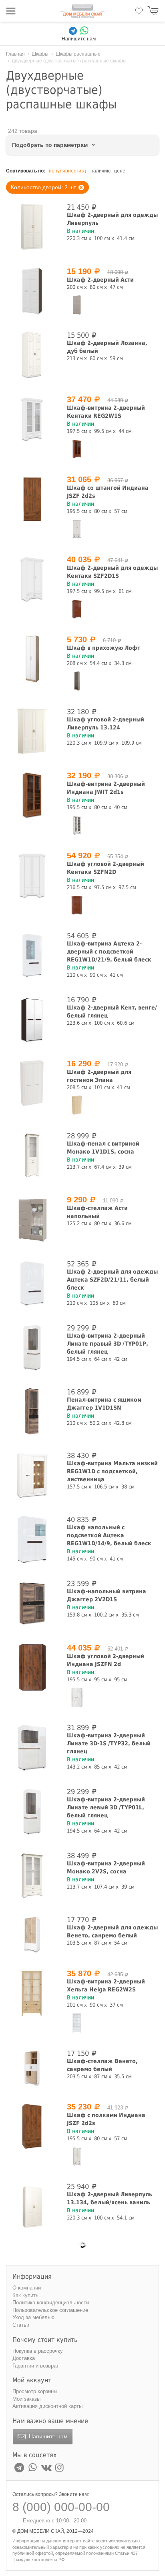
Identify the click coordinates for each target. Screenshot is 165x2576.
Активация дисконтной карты (47, 2406)
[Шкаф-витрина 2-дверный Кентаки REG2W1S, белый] (32, 419)
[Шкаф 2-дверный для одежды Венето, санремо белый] (32, 1934)
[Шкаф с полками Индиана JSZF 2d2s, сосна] (77, 2156)
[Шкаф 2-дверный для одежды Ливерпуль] (32, 227)
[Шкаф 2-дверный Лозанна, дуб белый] (32, 355)
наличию (101, 171)
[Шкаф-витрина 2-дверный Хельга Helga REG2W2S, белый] (77, 2023)
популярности (65, 171)
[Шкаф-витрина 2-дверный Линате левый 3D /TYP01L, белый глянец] (32, 1811)
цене (120, 171)
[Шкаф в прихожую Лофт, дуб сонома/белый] (32, 659)
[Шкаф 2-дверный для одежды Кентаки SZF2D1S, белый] (32, 579)
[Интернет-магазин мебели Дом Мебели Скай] (82, 11)
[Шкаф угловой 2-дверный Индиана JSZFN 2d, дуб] (32, 1667)
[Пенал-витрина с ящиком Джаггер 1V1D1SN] (32, 1411)
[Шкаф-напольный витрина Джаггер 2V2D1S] (32, 1603)
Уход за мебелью (33, 2317)
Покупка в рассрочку (38, 2351)
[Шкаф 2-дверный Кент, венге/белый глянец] (32, 1019)
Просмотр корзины (35, 2391)
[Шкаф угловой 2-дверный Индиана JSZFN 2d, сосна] (77, 1697)
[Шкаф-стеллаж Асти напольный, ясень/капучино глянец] (32, 1219)
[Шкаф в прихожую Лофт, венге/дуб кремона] (77, 681)
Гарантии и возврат (36, 2366)
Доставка (24, 2358)
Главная (15, 54)
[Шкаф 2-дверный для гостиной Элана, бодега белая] (32, 1083)
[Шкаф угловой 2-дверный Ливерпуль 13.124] (32, 731)
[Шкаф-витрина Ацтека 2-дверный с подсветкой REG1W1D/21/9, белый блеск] (32, 955)
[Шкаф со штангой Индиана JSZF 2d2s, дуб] (32, 499)
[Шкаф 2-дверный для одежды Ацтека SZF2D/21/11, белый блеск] (32, 1283)
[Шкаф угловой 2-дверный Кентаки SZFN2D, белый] (32, 875)
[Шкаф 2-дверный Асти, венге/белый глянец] (32, 291)
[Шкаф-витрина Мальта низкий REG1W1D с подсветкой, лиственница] (32, 1475)
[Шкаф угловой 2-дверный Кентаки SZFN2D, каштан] (77, 905)
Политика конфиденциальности (51, 2303)
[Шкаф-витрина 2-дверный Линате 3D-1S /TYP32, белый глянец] (32, 1747)
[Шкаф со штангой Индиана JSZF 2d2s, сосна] (77, 529)
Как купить (25, 2295)
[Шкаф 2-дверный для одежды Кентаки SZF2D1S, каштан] (77, 609)
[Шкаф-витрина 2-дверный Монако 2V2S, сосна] (32, 1875)
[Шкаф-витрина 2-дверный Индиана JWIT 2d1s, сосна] (77, 825)
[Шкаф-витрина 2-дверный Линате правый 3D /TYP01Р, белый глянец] (32, 1347)
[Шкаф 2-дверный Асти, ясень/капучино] (77, 305)
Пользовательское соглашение (50, 2310)
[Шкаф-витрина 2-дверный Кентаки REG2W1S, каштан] (77, 449)
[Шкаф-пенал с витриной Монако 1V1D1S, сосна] (32, 1155)
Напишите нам (47, 2436)
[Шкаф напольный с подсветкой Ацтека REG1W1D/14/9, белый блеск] (32, 1539)
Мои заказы (26, 2399)
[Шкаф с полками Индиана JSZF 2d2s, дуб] (32, 2126)
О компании (27, 2288)
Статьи (21, 2325)
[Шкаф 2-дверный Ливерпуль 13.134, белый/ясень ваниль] (32, 2206)
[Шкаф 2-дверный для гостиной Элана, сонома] (77, 1105)
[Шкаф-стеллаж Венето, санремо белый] (32, 2068)
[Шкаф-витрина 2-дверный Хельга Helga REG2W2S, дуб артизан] (32, 1993)
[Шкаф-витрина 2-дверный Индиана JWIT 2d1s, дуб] (32, 795)
